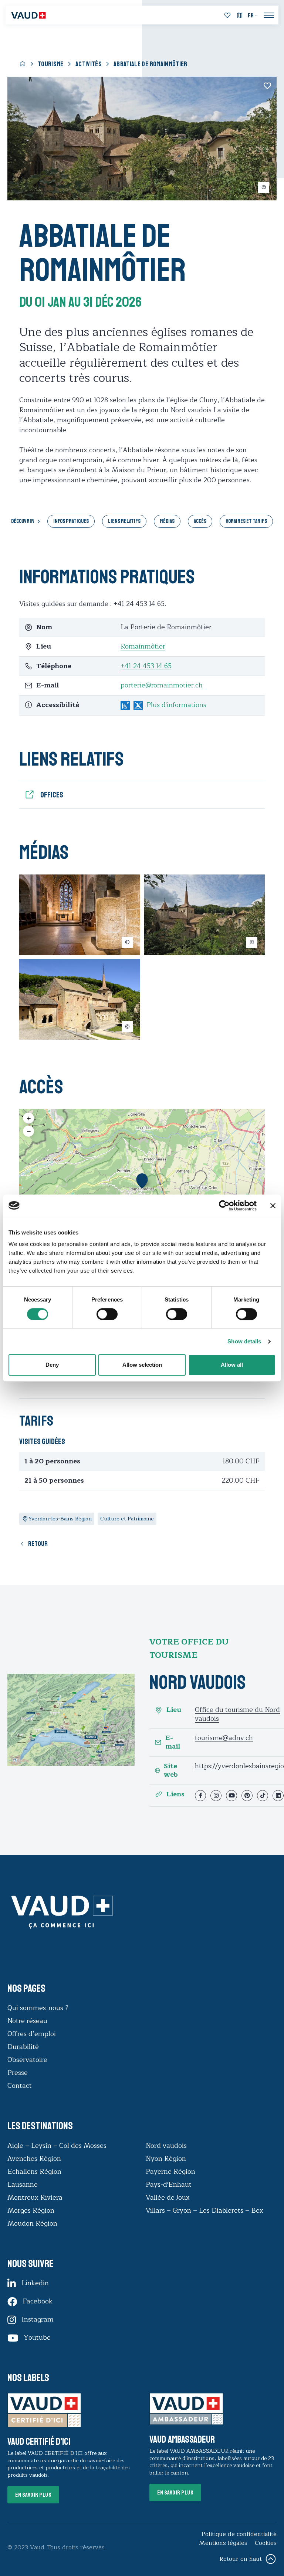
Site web (171, 1771)
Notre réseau (27, 2021)
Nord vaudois (166, 2146)
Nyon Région (166, 2159)
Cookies (266, 2543)
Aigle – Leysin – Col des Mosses (57, 2146)
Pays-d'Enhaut (169, 2185)
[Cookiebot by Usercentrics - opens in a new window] (224, 1206)
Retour (38, 1544)
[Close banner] (273, 1206)
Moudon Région (32, 2223)
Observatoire (27, 2060)
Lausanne (23, 2185)
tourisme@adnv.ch (224, 1738)
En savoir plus (33, 2495)
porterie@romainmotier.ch (162, 685)
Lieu (174, 1710)
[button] (142, 1181)
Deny (52, 1365)
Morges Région (31, 2210)
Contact (20, 2086)
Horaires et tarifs (246, 521)
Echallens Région (34, 2172)
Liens (175, 1794)
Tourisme (51, 64)
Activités (89, 64)
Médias (167, 521)
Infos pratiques (71, 521)
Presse (18, 2073)
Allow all (232, 1365)
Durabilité (23, 2047)
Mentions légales (223, 2543)
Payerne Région (170, 2172)
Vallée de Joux (168, 2197)
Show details (244, 1341)
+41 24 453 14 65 (146, 666)
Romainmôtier (143, 646)
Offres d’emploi (32, 2034)
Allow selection (142, 1365)
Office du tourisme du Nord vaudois (237, 1714)
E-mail (173, 1742)
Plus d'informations (176, 705)
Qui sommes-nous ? (38, 2008)
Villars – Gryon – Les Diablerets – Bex (206, 2210)
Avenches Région (34, 2159)
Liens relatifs (124, 521)
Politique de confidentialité (239, 2534)
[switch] (99, 1313)
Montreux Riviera (35, 2197)
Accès (200, 521)
